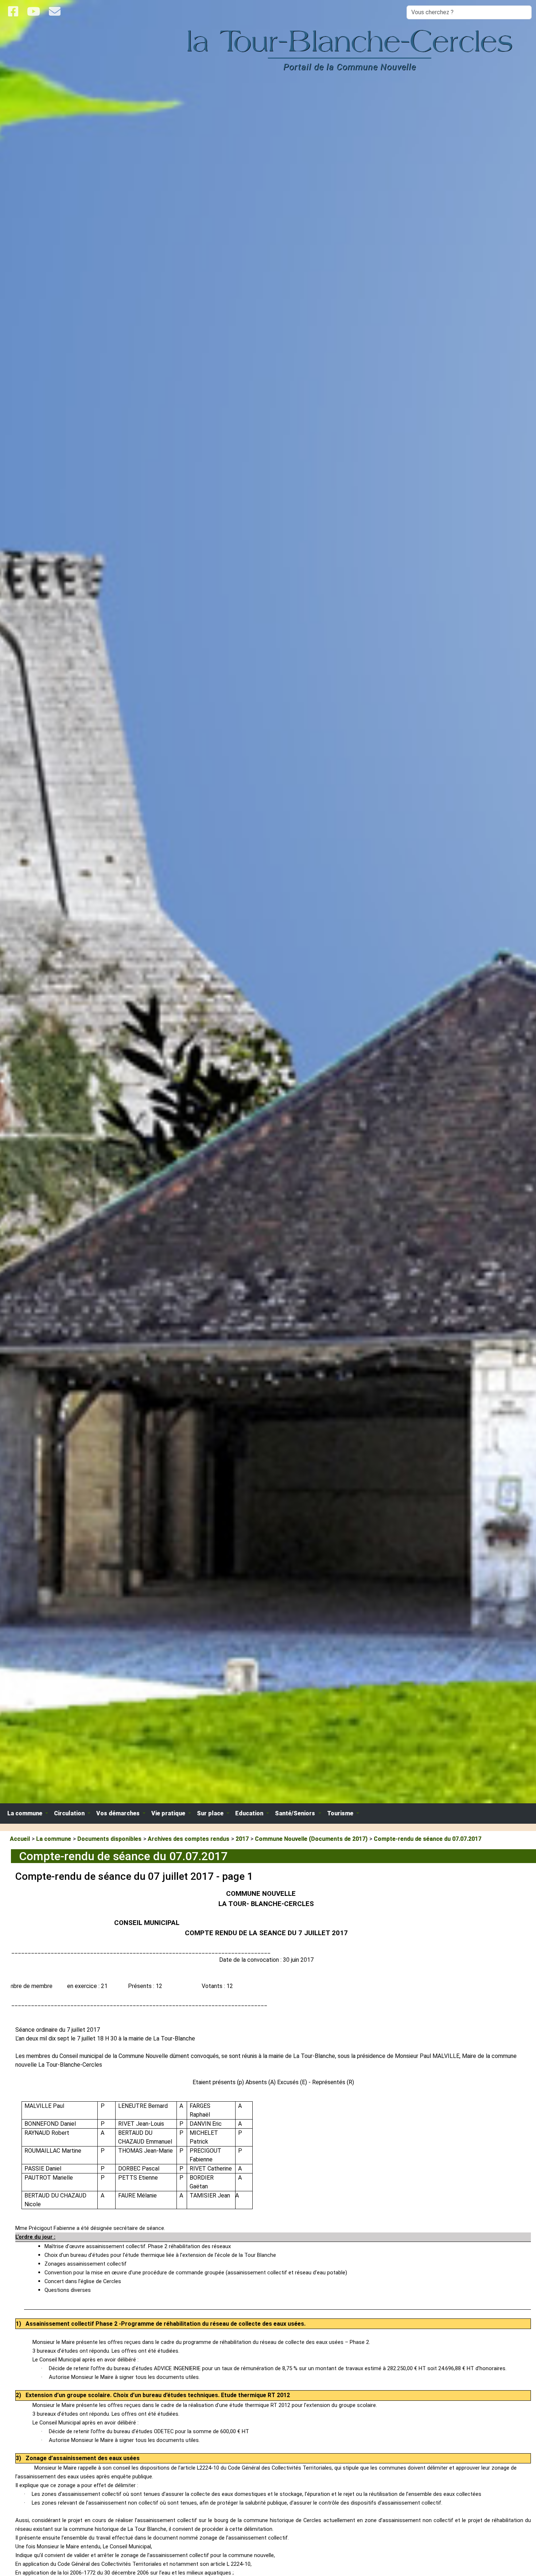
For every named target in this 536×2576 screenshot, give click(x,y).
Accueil (20, 1839)
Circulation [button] (70, 1813)
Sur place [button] (211, 1813)
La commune (54, 1839)
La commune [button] (26, 1813)
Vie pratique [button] (169, 1813)
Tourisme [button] (341, 1813)
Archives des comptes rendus (189, 1839)
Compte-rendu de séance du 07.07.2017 (428, 1839)
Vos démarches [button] (119, 1813)
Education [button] (250, 1813)
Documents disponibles (109, 1839)
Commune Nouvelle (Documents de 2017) (311, 1839)
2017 (242, 1839)
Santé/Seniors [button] (296, 1813)
